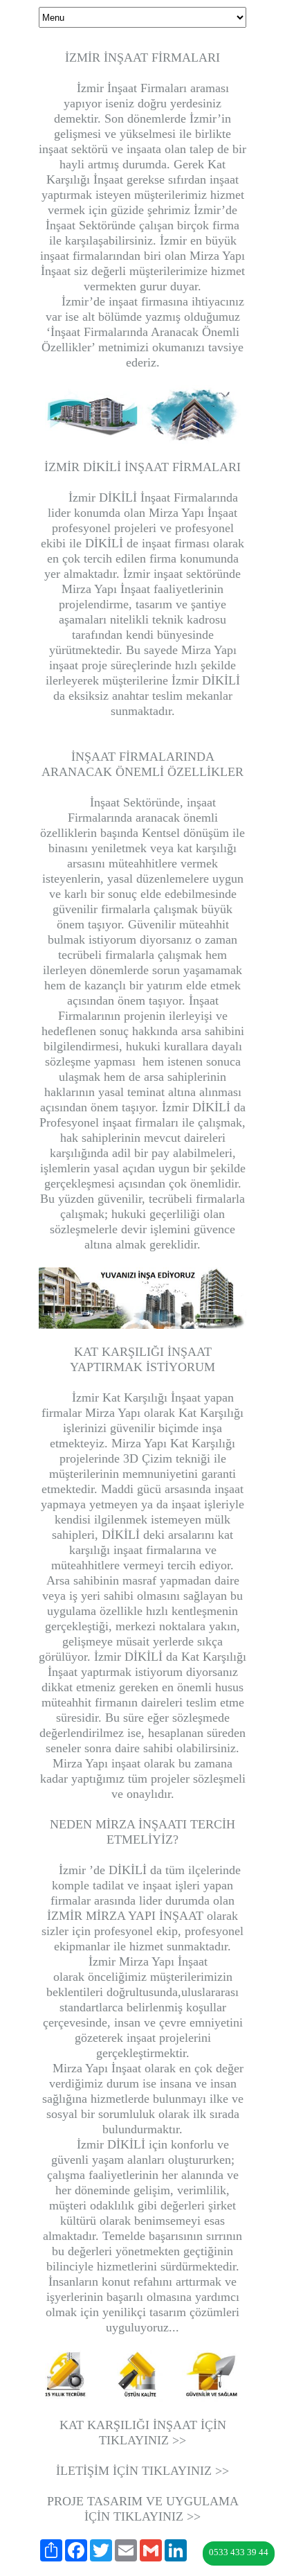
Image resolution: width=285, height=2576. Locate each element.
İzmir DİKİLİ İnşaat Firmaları (142, 497)
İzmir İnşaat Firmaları (125, 88)
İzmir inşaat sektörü (173, 574)
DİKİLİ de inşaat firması (147, 543)
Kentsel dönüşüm (185, 833)
